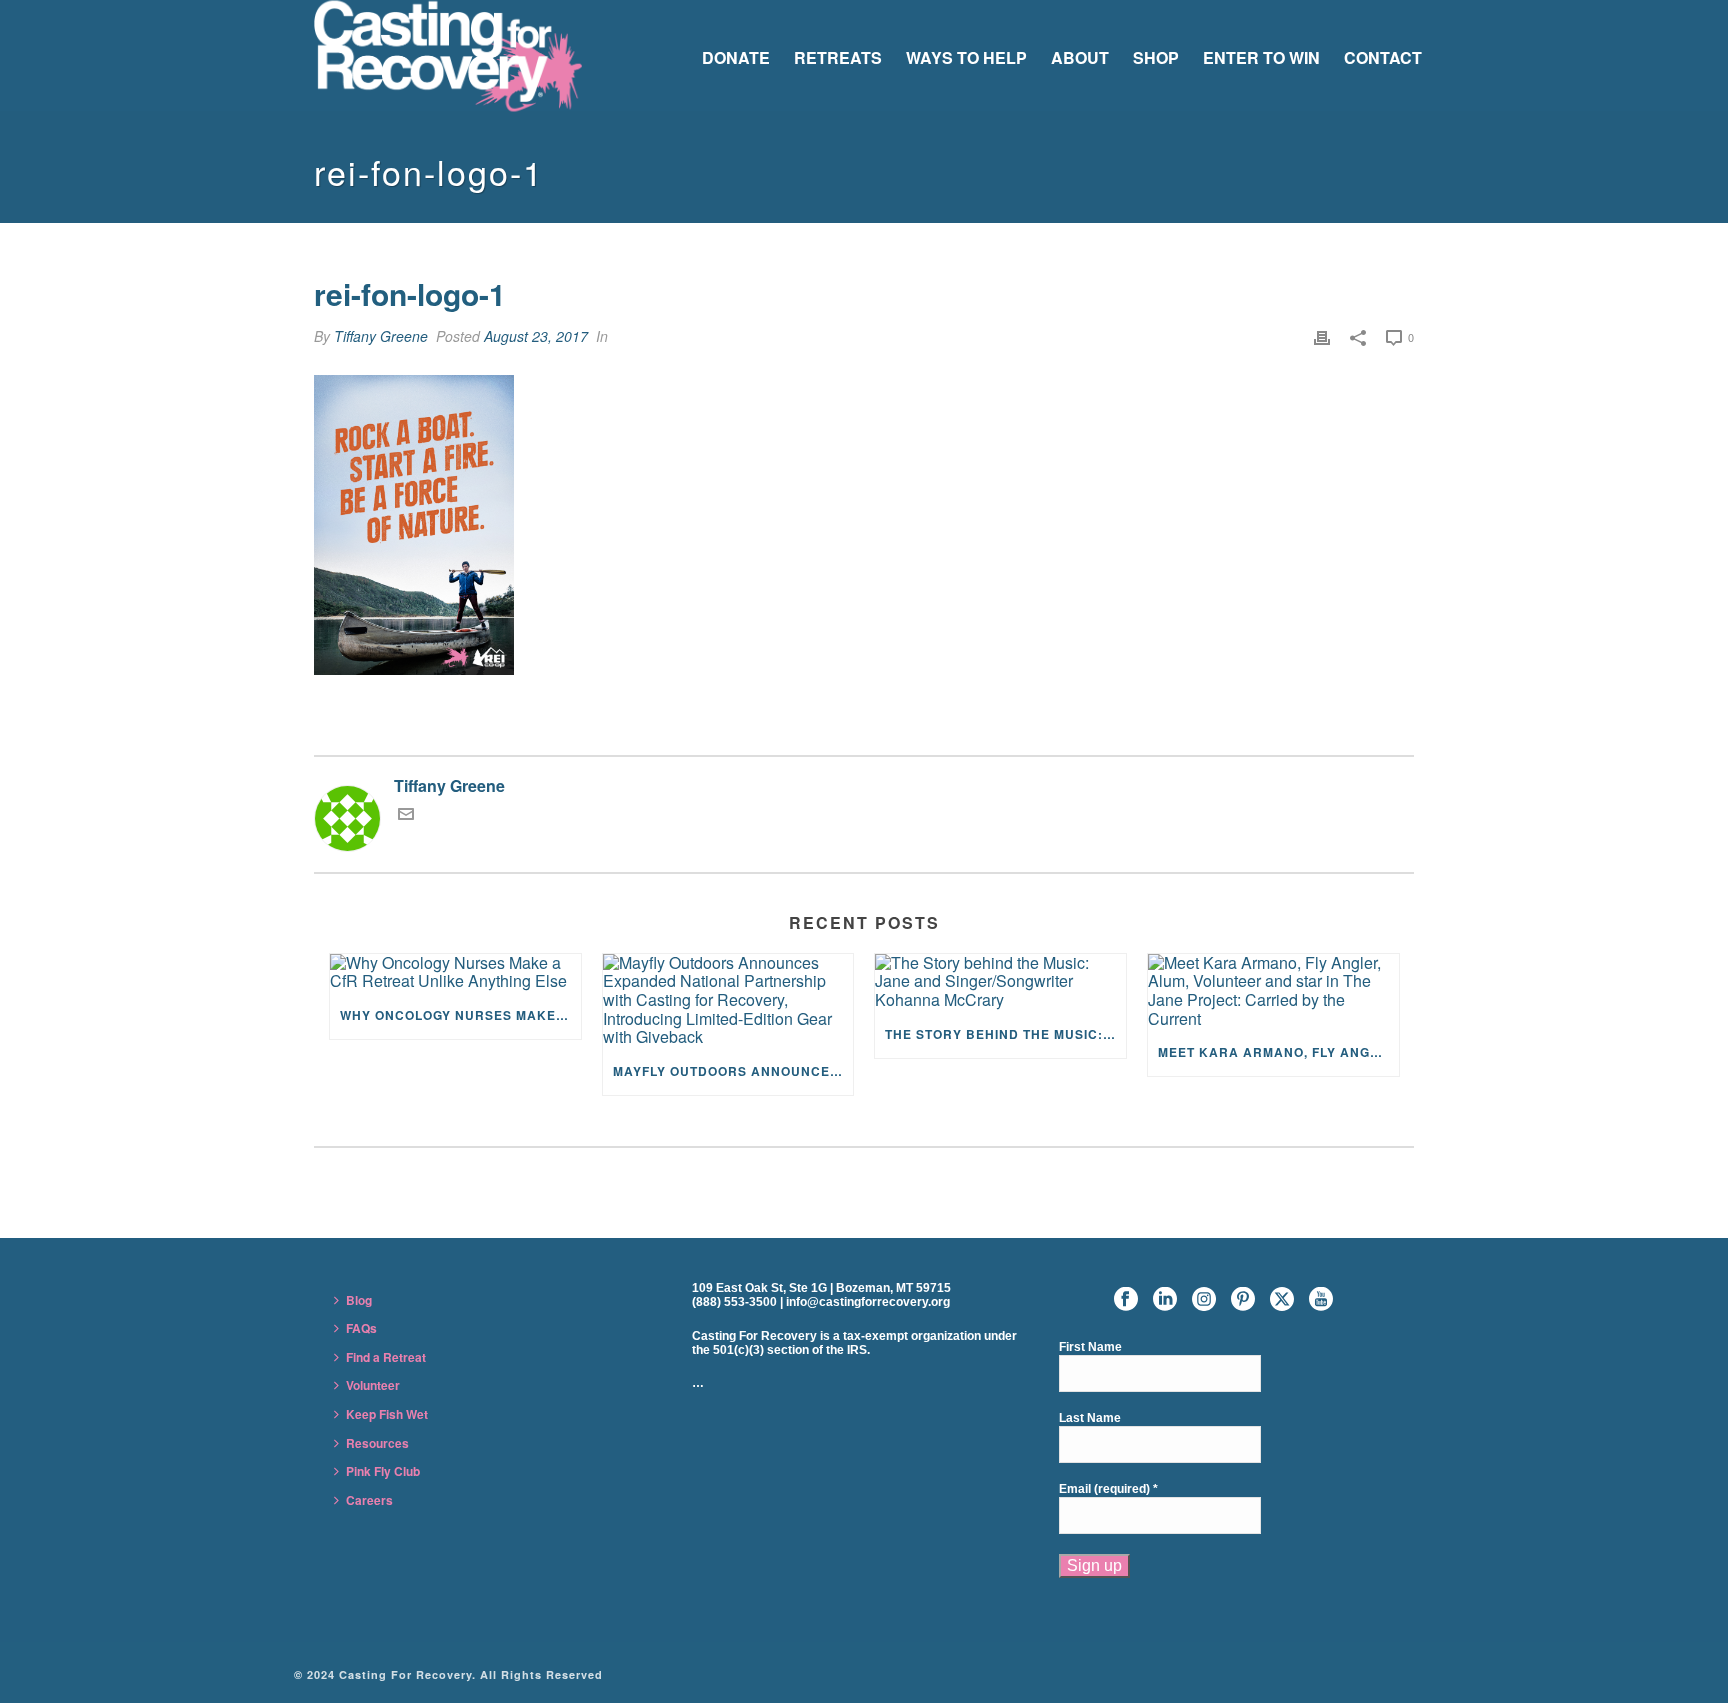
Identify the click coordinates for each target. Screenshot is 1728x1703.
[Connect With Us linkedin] (1165, 1299)
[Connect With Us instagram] (1204, 1299)
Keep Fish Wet (387, 1414)
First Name (1090, 1347)
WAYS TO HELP (966, 57)
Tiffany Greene (381, 336)
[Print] (1322, 336)
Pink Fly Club (383, 1471)
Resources (377, 1443)
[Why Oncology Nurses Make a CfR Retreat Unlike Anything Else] (455, 972)
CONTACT (1383, 57)
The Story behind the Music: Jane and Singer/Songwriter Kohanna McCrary (1005, 1034)
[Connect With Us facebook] (1126, 1299)
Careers (369, 1500)
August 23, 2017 (536, 336)
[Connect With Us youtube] (1321, 1299)
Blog (359, 1300)
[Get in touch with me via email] (406, 815)
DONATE (736, 57)
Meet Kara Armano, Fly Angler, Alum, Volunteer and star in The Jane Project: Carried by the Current (1278, 1052)
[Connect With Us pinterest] (1243, 1299)
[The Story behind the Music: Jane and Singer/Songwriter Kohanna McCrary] (1000, 982)
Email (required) (1108, 1489)
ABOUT (1080, 57)
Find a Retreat (386, 1357)
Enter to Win (1261, 57)
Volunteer (373, 1385)
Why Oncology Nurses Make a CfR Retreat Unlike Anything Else (460, 1015)
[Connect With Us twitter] (1282, 1299)
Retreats (838, 57)
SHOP (1156, 57)
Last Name (1090, 1418)
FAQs (361, 1328)
